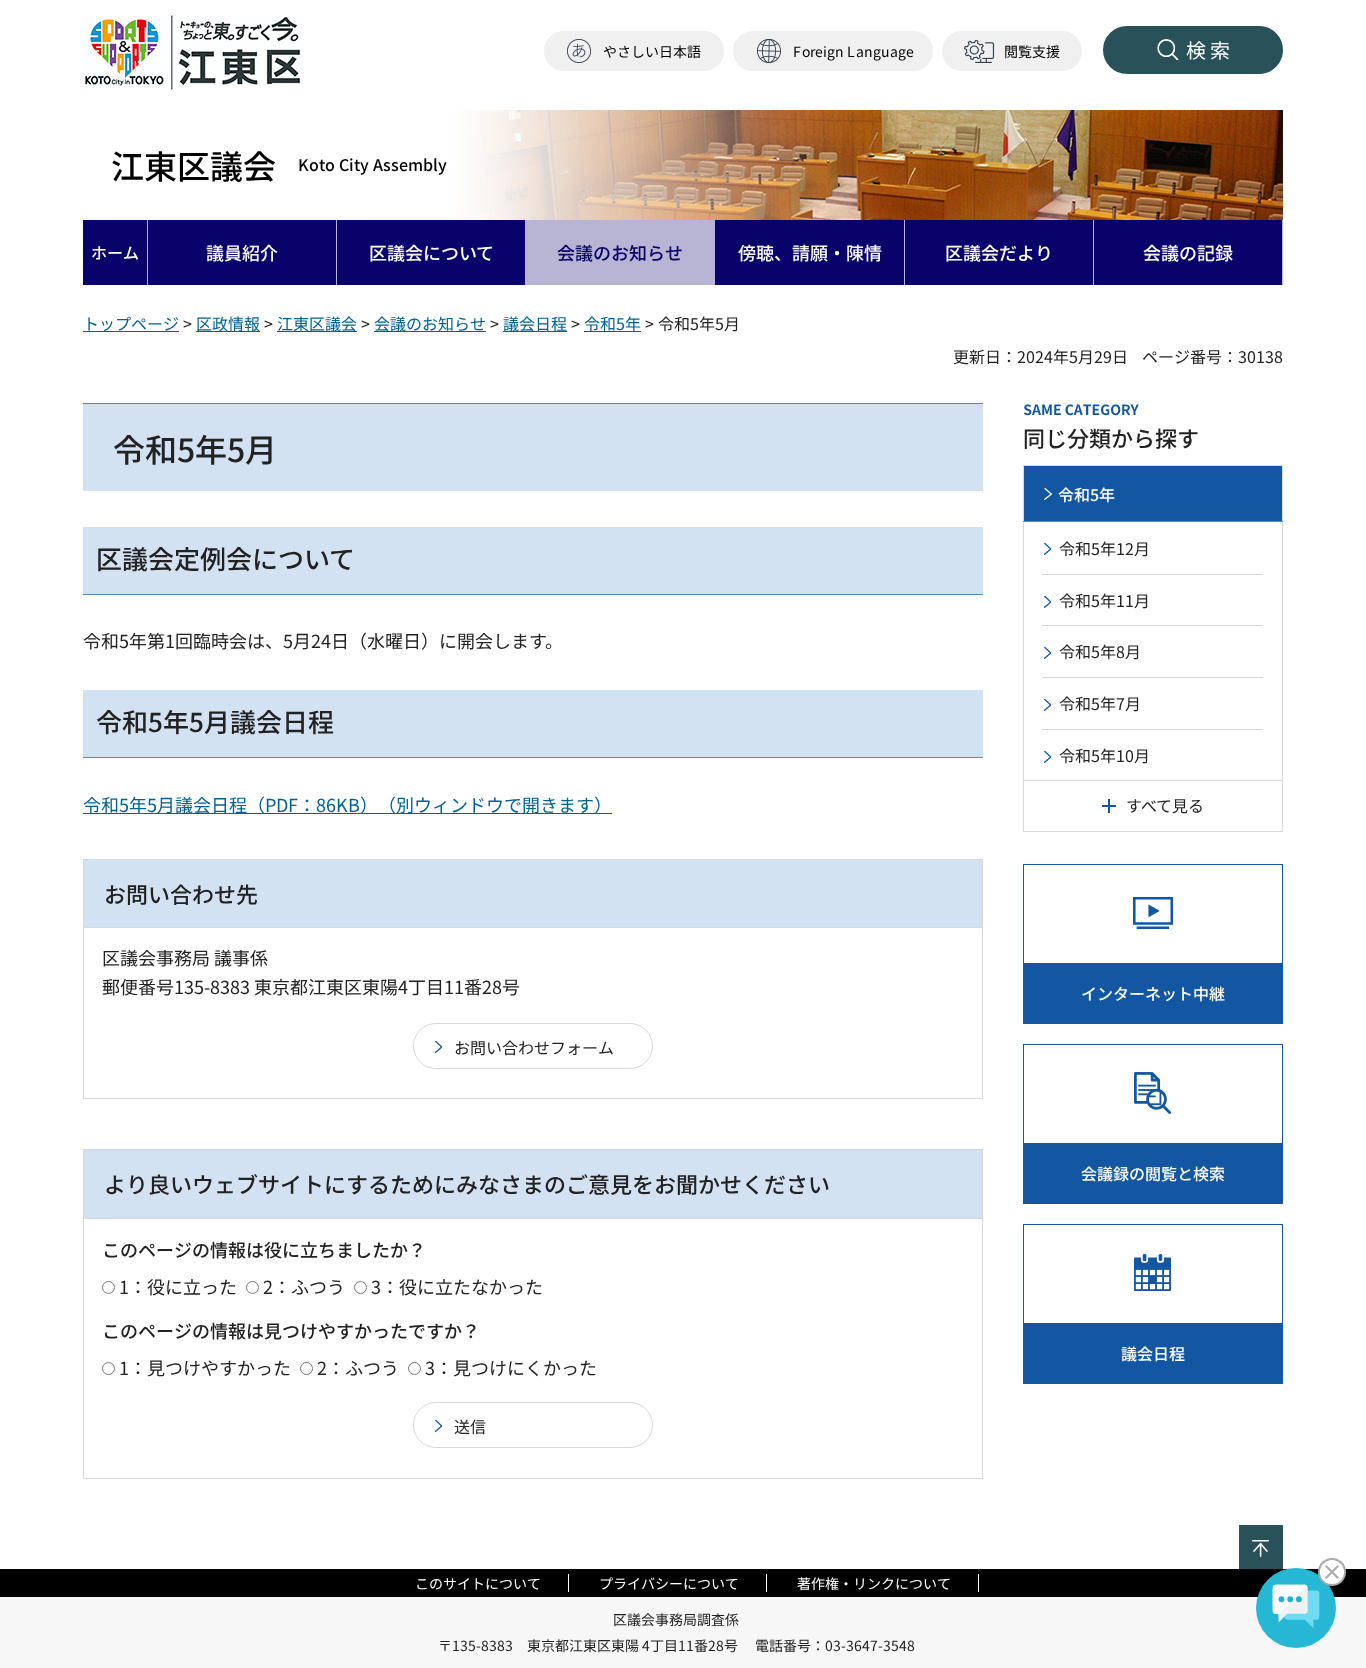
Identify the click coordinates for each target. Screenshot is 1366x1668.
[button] (833, 51)
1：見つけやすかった (205, 1367)
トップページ (131, 323)
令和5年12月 (1104, 548)
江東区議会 (279, 165)
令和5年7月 (1100, 703)
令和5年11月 (1104, 600)
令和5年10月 (1104, 755)
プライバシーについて (669, 1583)
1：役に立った (178, 1286)
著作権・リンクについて (874, 1583)
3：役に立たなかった (457, 1286)
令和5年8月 (1100, 651)
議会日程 (535, 323)
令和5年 (612, 323)
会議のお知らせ (430, 323)
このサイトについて (478, 1583)
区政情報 (228, 323)
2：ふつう (304, 1286)
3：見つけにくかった (511, 1367)
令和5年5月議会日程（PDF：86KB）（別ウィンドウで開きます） (347, 804)
